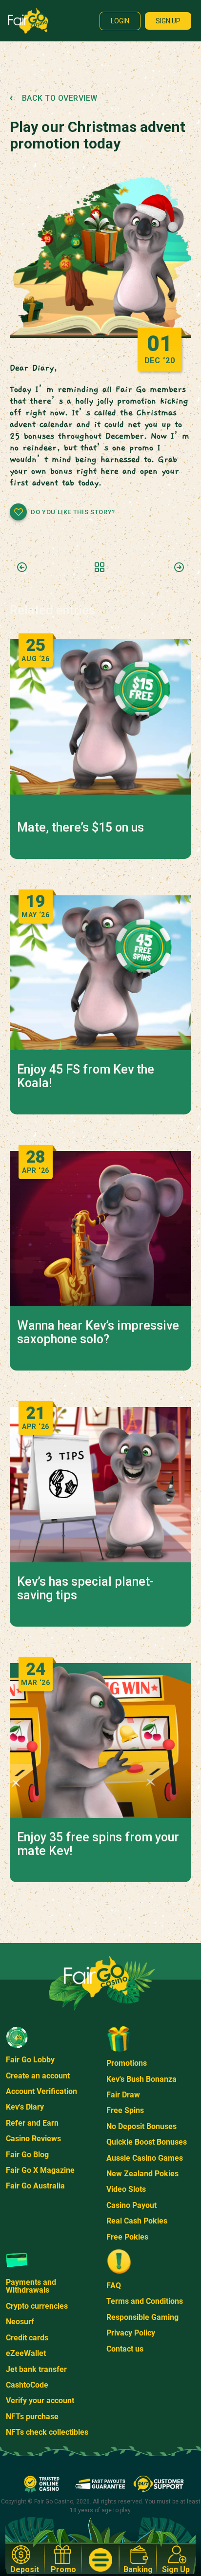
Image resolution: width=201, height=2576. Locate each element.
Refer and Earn (32, 2123)
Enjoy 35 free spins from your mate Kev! (98, 1844)
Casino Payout (131, 2205)
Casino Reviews (33, 2139)
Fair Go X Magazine (40, 2170)
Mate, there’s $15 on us (80, 828)
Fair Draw (123, 2095)
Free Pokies (127, 2237)
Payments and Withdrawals (31, 2286)
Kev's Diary (25, 2107)
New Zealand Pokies (142, 2174)
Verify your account (40, 2400)
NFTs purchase (32, 2417)
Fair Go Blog (27, 2155)
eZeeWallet (26, 2353)
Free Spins (125, 2110)
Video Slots (126, 2189)
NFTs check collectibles (47, 2432)
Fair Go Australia (35, 2186)
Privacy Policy (131, 2333)
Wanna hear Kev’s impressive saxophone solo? (98, 1333)
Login (120, 21)
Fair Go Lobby (30, 2060)
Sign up (168, 21)
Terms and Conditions (145, 2301)
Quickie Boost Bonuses (147, 2142)
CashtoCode (27, 2385)
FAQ (114, 2286)
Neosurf (20, 2322)
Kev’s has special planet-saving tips (85, 1589)
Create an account (38, 2076)
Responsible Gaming (142, 2317)
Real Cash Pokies (137, 2221)
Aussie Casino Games (145, 2158)
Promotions (127, 2063)
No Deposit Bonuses (141, 2126)
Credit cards (27, 2338)
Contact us (125, 2349)
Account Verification (41, 2091)
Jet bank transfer (36, 2369)
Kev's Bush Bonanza (141, 2079)
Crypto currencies (37, 2306)
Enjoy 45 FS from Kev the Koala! (86, 1076)
